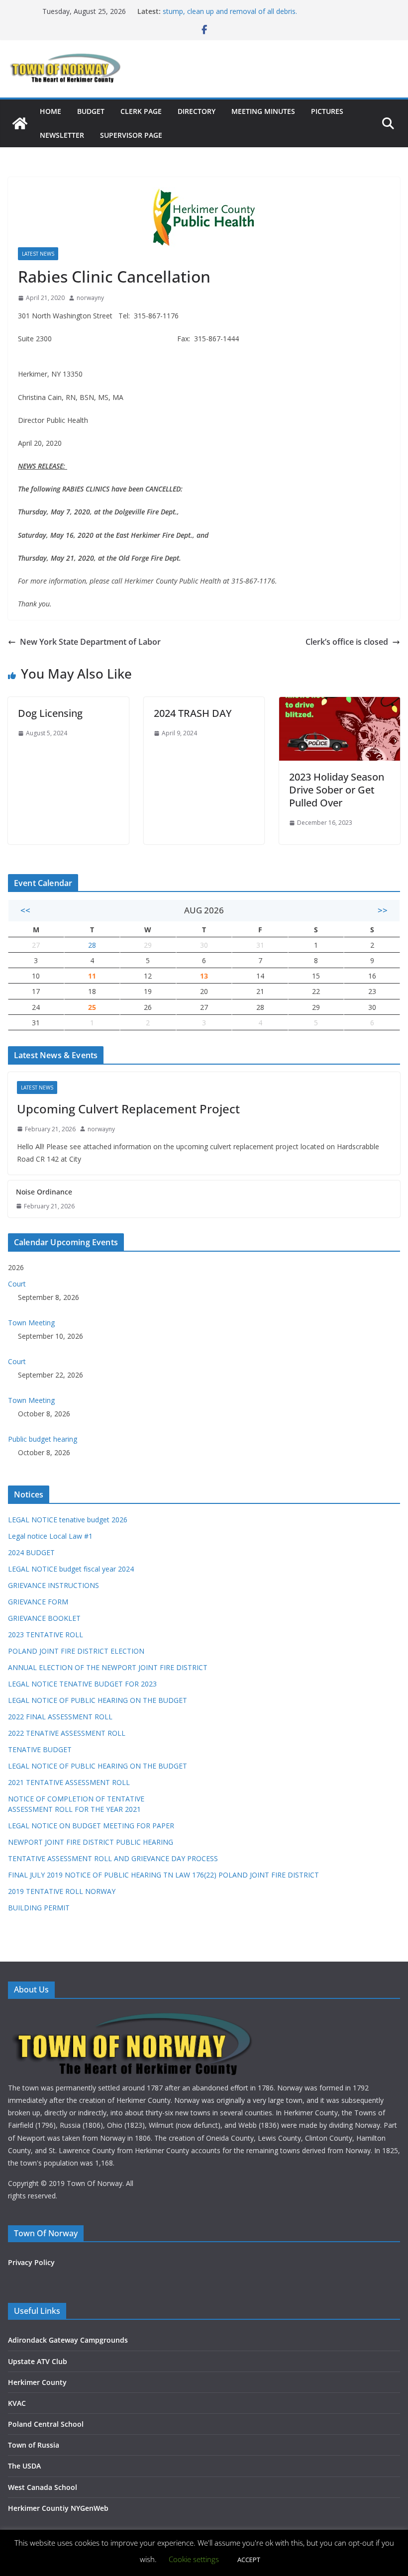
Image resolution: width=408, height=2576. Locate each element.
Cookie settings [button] (194, 2559)
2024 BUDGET (31, 1552)
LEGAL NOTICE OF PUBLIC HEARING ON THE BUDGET (98, 1700)
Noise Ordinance (44, 1192)
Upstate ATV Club (38, 2361)
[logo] (135, 2015)
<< (25, 910)
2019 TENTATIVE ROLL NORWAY (62, 1891)
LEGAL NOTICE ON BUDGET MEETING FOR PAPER (91, 1826)
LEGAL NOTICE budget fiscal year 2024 (71, 1569)
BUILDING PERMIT (39, 1908)
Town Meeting (31, 1323)
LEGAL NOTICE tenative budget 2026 (68, 1520)
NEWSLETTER (62, 135)
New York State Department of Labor (90, 642)
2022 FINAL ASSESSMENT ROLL (60, 1717)
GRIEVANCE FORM (38, 1602)
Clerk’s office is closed (347, 642)
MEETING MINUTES (263, 111)
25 (92, 1007)
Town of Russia (34, 2445)
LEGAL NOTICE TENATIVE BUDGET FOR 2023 (82, 1684)
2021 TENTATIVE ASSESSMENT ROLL (69, 1782)
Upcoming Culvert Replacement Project (128, 1109)
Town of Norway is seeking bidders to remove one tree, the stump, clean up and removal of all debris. (259, 16)
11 (92, 976)
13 (204, 976)
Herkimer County (37, 2382)
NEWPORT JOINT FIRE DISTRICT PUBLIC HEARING (91, 1842)
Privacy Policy (31, 2262)
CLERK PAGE (141, 111)
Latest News (38, 254)
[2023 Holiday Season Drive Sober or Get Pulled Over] (340, 704)
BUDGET (91, 111)
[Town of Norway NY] (20, 123)
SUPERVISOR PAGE (131, 135)
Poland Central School (46, 2424)
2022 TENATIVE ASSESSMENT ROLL (67, 1733)
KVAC (17, 2403)
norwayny (90, 298)
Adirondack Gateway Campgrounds (68, 2340)
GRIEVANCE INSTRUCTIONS (53, 1585)
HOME (51, 111)
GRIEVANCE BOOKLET (44, 1618)
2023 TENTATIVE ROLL (46, 1635)
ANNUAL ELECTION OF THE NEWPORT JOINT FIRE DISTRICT (108, 1667)
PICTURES (327, 111)
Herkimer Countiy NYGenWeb (58, 2508)
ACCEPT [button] (249, 2560)
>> (383, 910)
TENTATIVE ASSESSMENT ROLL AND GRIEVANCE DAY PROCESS (113, 1858)
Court (17, 1284)
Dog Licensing (50, 713)
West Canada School (43, 2487)
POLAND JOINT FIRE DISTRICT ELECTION (76, 1651)
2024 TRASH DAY (193, 713)
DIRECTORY (197, 111)
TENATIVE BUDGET (40, 1749)
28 (92, 945)
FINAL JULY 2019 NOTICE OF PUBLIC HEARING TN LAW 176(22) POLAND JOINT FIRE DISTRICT (163, 1875)
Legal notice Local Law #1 (50, 1536)
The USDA (24, 2466)
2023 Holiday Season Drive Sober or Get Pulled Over (337, 790)
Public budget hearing (43, 1439)
